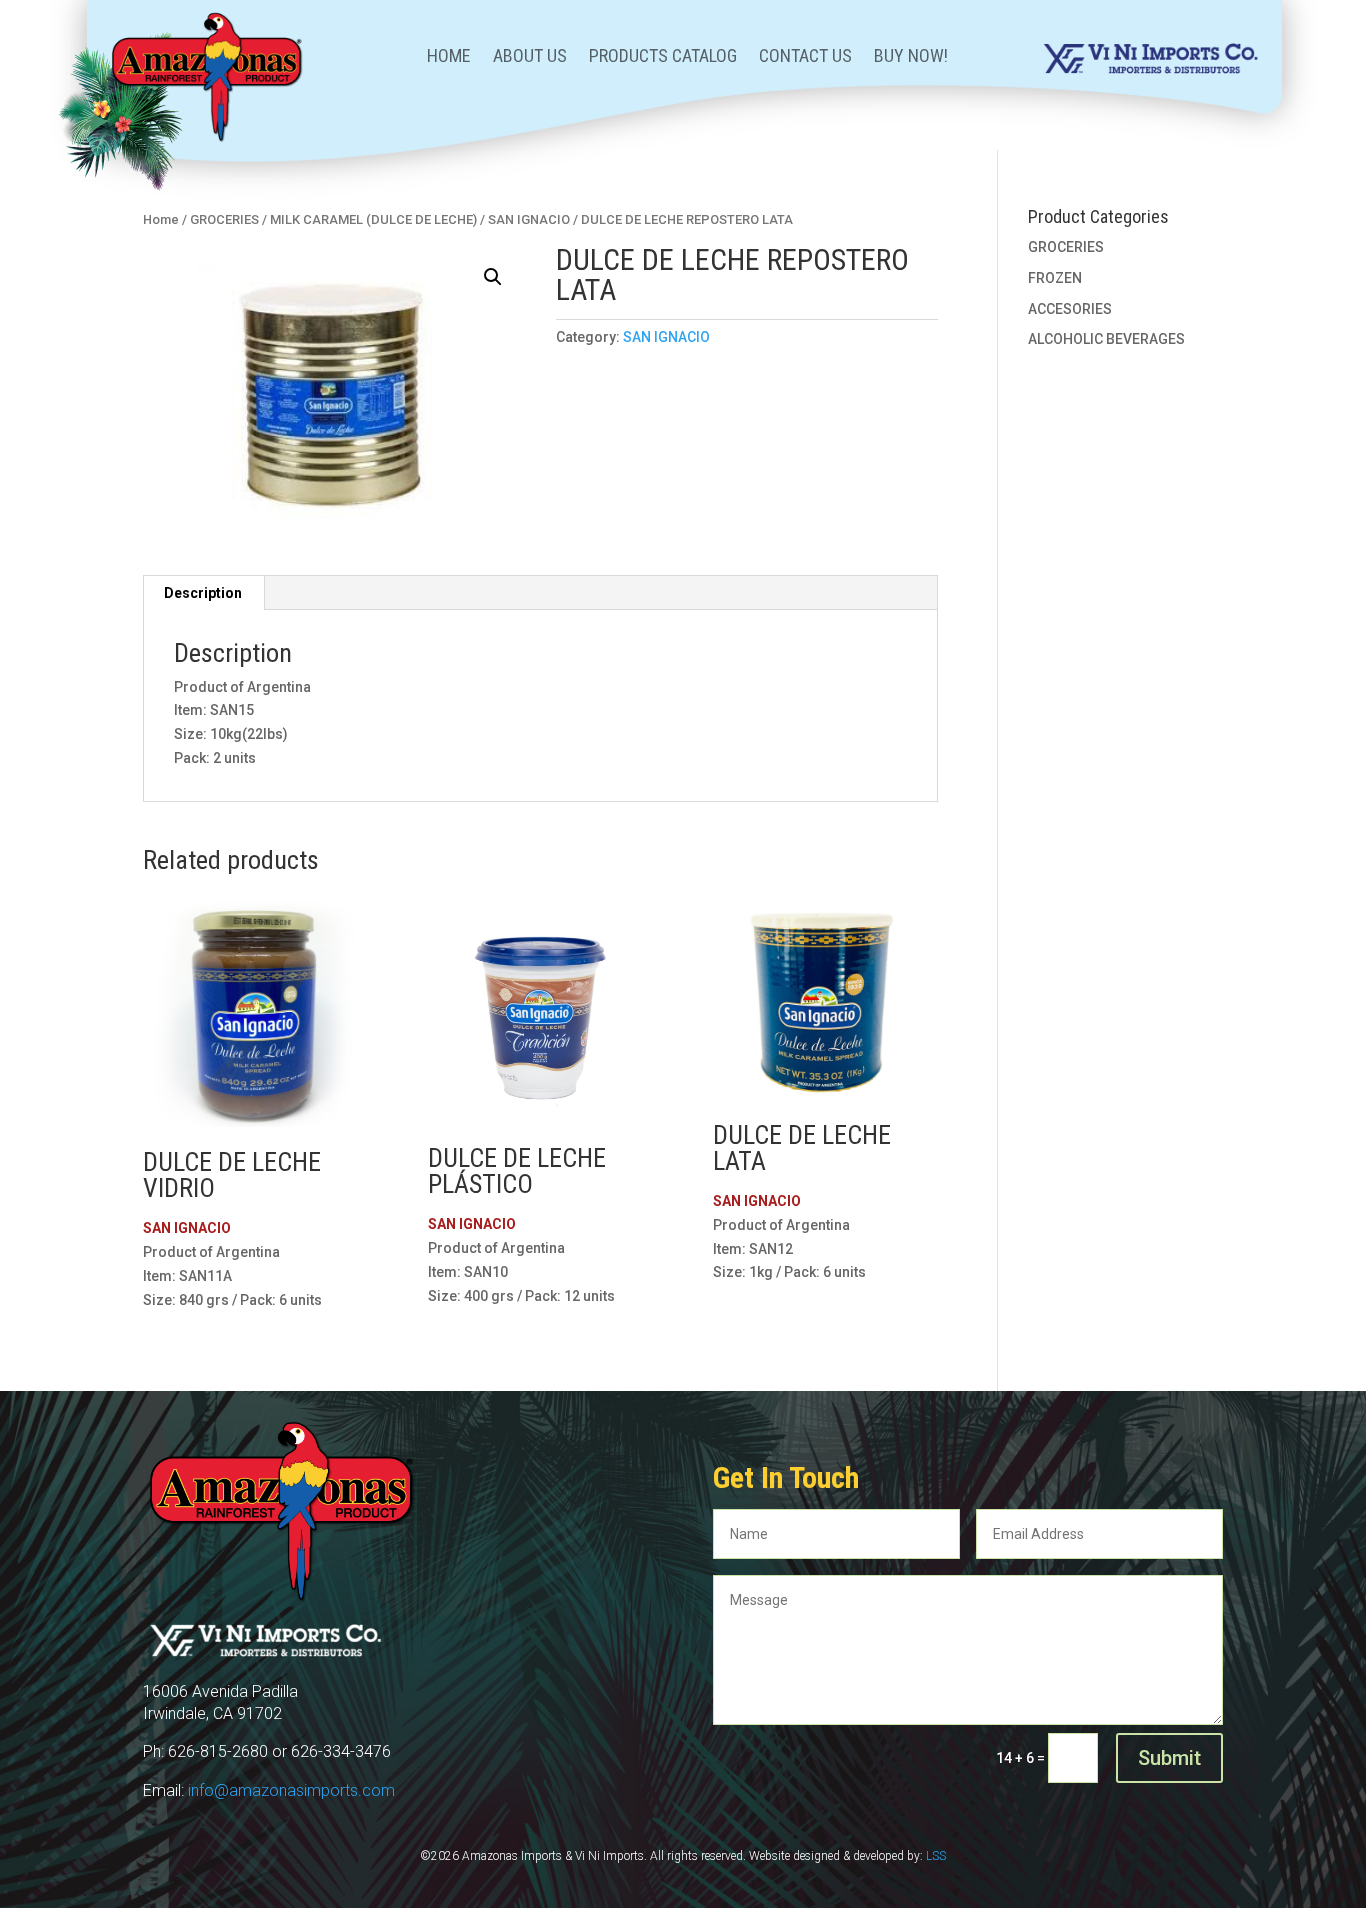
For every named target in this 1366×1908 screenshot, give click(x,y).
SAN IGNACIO (529, 219)
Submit (1169, 1758)
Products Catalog (663, 57)
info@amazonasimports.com (291, 1790)
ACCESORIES (1070, 309)
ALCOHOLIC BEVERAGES (1106, 339)
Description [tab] (203, 593)
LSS (936, 1856)
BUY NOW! (911, 57)
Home (449, 57)
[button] (493, 277)
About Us (530, 57)
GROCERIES (224, 219)
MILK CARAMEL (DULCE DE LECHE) (373, 219)
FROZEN (1055, 278)
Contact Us (805, 57)
